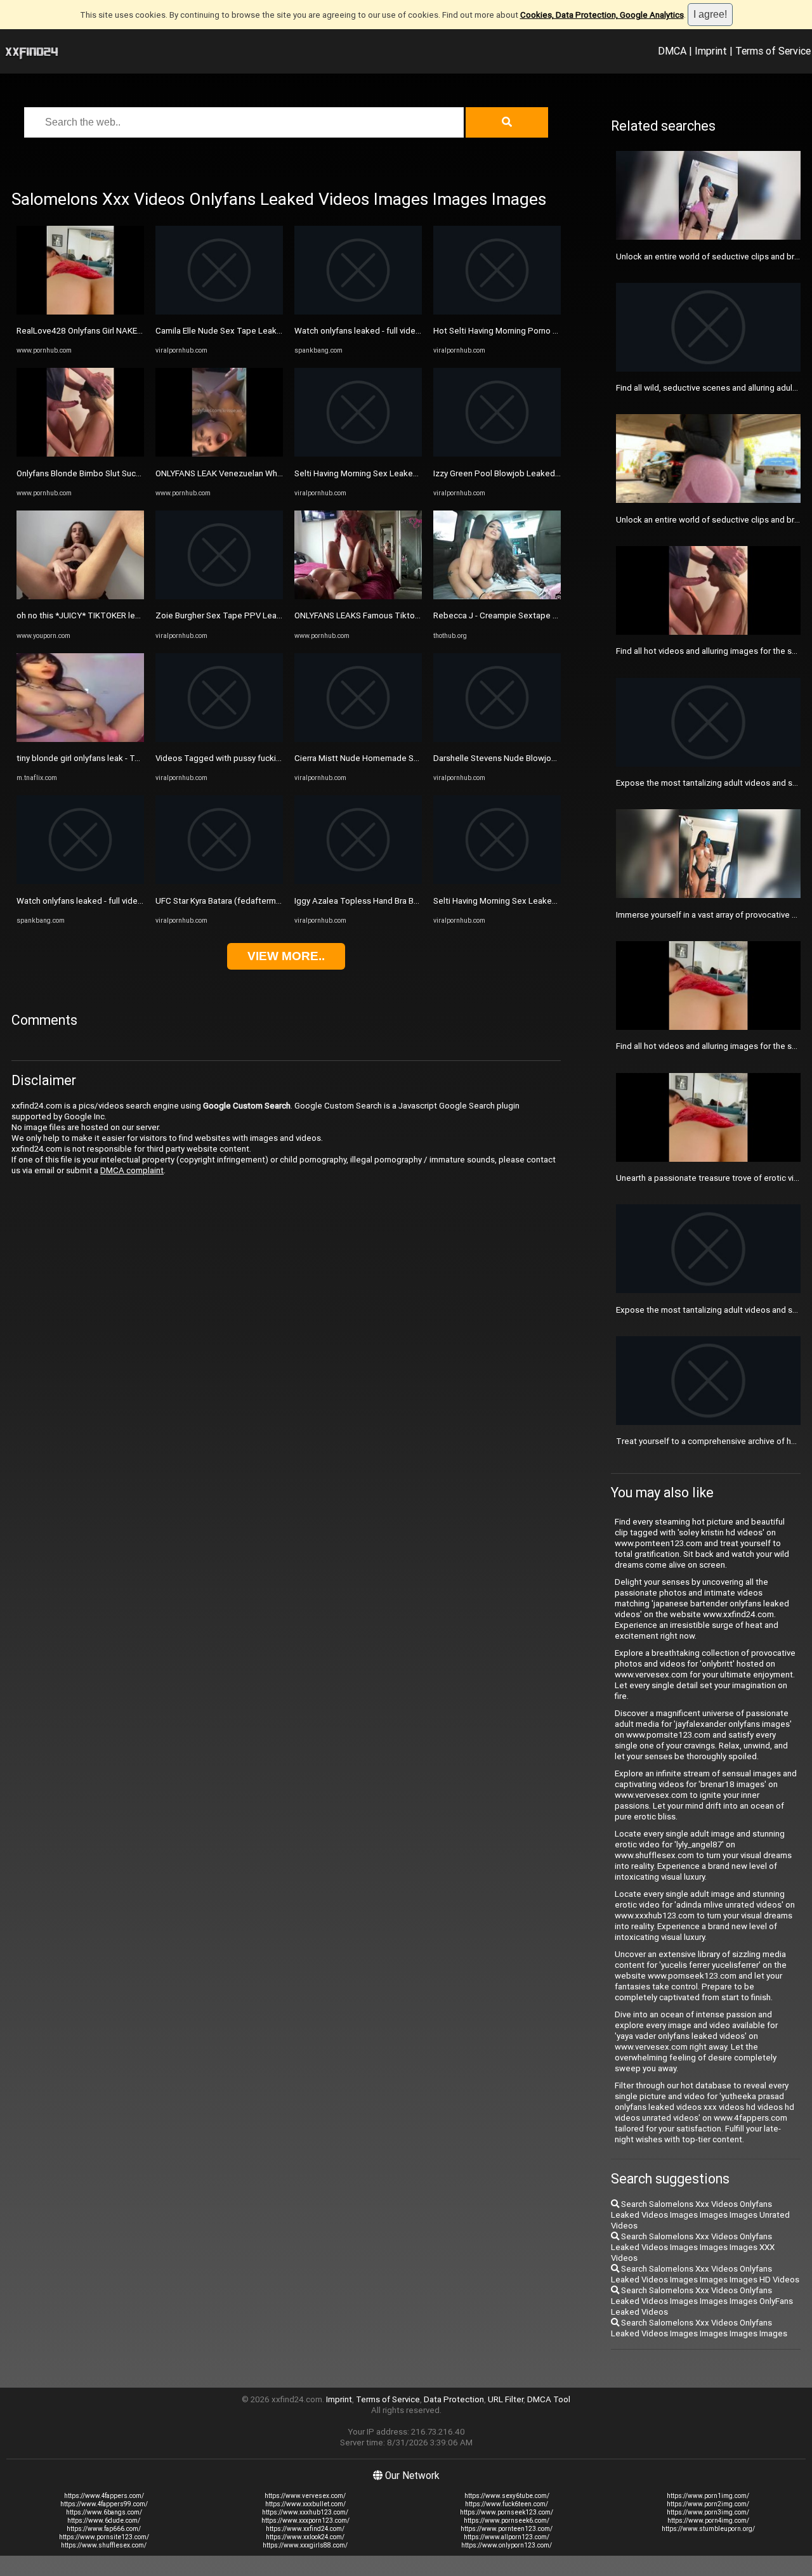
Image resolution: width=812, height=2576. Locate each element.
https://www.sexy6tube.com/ (507, 2496)
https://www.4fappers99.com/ (104, 2504)
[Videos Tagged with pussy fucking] (219, 739)
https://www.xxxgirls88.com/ (305, 2545)
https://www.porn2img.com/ (708, 2504)
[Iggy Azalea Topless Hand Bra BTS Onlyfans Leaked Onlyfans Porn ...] (358, 881)
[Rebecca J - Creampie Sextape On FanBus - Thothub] (497, 596)
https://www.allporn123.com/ (507, 2537)
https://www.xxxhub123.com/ (305, 2512)
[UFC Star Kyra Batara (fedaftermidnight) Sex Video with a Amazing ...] (219, 881)
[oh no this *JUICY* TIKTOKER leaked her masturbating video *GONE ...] (80, 596)
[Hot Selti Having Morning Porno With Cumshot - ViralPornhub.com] (497, 312)
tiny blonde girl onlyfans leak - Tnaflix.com (95, 758)
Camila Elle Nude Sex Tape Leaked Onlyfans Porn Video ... (264, 331)
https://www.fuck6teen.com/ (507, 2504)
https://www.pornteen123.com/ (507, 2529)
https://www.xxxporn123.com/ (305, 2521)
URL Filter (506, 2399)
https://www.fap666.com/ (104, 2529)
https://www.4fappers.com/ (104, 2496)
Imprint (711, 51)
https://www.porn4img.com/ (708, 2521)
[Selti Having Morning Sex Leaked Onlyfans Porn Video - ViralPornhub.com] (358, 454)
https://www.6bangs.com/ (104, 2512)
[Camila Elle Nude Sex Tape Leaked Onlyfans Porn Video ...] (219, 312)
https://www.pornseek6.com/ (507, 2521)
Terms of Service (773, 51)
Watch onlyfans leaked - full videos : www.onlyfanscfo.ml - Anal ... (138, 901)
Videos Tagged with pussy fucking (220, 758)
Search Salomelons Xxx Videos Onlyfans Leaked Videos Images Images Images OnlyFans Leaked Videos (702, 2301)
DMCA (672, 51)
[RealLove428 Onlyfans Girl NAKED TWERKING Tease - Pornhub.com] (80, 312)
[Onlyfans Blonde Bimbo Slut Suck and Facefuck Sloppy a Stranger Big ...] (80, 454)
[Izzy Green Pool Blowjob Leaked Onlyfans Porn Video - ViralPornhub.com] (497, 454)
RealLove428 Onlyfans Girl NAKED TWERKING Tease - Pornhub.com (142, 331)
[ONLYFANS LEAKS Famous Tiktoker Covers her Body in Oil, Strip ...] (358, 596)
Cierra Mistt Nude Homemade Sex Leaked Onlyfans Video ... (407, 758)
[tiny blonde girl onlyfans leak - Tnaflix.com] (80, 739)
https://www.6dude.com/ (104, 2521)
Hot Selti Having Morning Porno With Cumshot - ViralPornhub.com (556, 331)
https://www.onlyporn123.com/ (507, 2545)
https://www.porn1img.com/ (708, 2496)
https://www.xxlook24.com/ (305, 2537)
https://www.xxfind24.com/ (305, 2529)
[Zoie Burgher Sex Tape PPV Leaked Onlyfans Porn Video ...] (219, 596)
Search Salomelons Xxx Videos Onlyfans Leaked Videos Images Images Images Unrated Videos (700, 2215)
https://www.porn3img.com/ (708, 2512)
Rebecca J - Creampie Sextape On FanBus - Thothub (532, 615)
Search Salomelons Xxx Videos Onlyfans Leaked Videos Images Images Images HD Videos (705, 2274)
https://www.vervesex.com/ (305, 2496)
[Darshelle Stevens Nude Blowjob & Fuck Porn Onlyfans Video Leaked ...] (497, 739)
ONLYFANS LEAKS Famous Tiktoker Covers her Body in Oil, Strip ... (417, 615)
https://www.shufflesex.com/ (104, 2545)
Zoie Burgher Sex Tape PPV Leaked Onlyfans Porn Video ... (266, 615)
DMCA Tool (549, 2399)
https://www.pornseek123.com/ (507, 2512)
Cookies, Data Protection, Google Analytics (602, 15)
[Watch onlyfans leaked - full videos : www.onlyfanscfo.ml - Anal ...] (80, 881)
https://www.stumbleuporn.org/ (708, 2529)
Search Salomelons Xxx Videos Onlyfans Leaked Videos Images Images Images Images (699, 2328)
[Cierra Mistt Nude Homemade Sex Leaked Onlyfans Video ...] (358, 739)
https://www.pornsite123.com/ (104, 2537)
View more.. (286, 956)
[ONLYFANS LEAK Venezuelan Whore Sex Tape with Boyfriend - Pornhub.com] (219, 454)
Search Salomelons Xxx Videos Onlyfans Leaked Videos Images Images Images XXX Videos (693, 2247)
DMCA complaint (132, 1170)
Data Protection (454, 2399)
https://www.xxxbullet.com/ (305, 2504)
